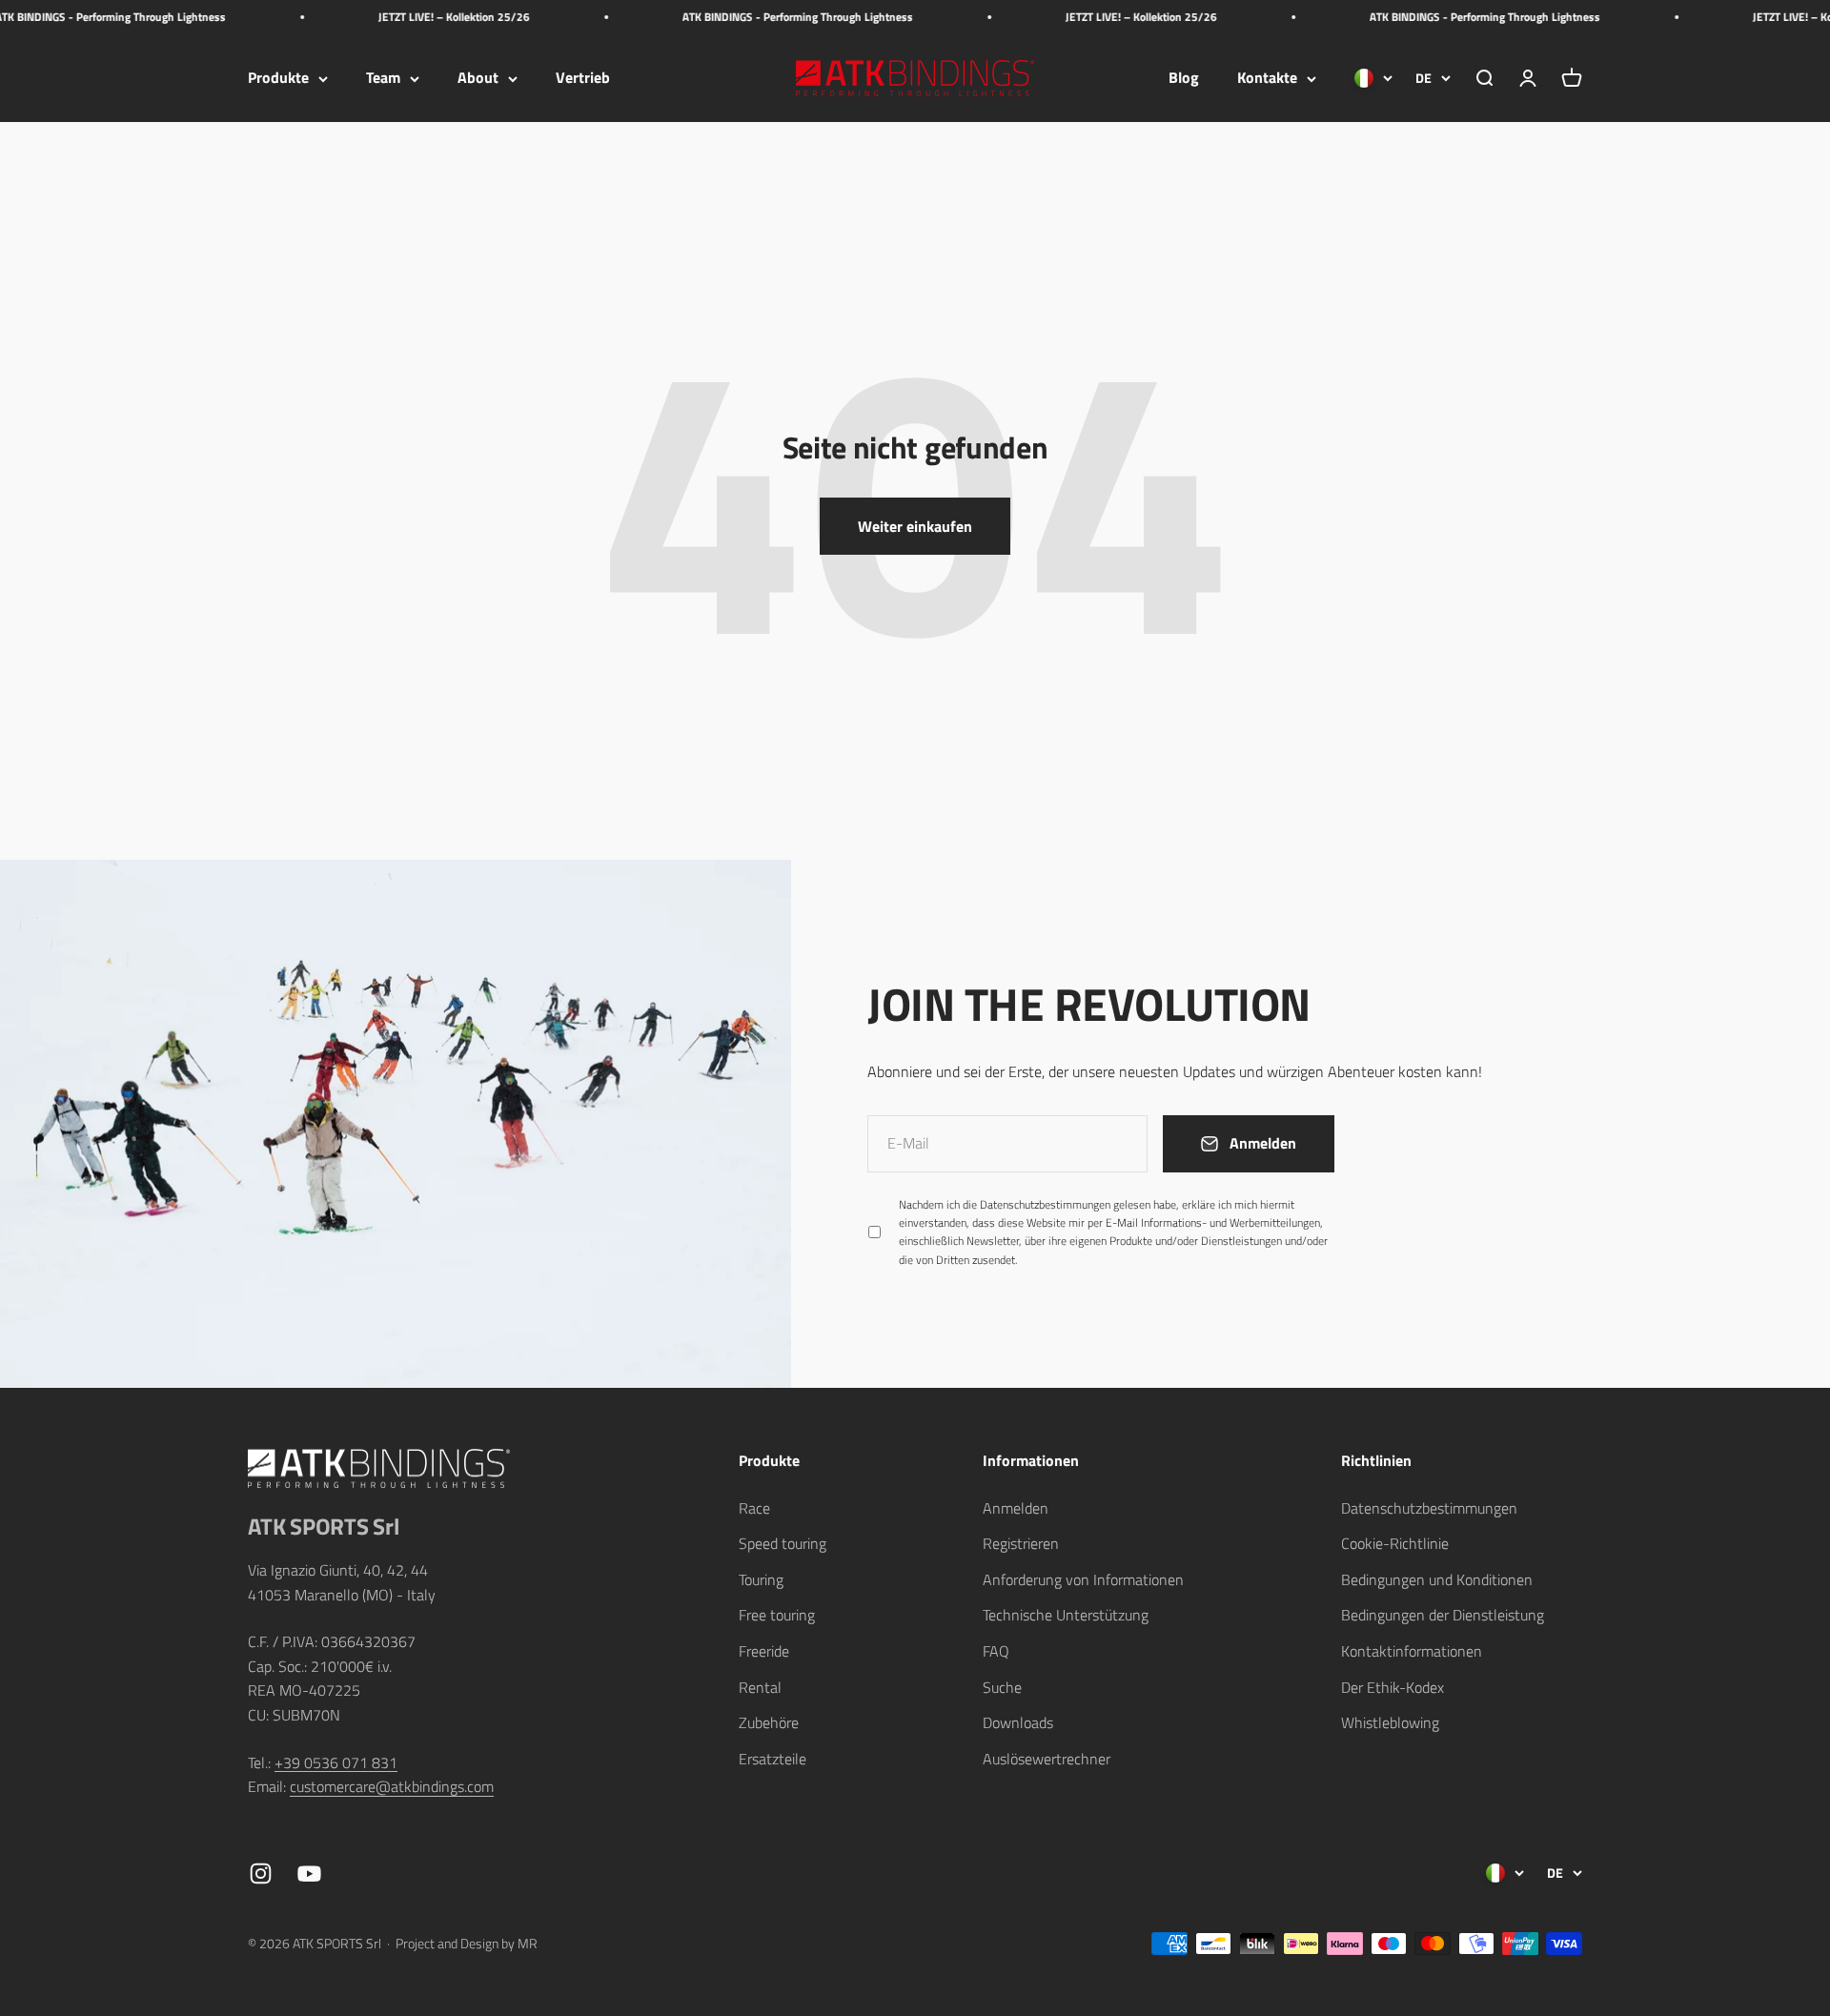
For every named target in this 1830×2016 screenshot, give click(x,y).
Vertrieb (583, 78)
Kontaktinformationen (1412, 1651)
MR (528, 1943)
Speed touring (783, 1543)
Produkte (278, 78)
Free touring (777, 1615)
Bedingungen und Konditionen (1437, 1579)
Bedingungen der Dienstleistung (1443, 1615)
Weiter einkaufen (915, 526)
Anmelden (1016, 1508)
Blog (1184, 78)
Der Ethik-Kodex (1393, 1687)
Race (754, 1508)
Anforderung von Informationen (1083, 1579)
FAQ (996, 1651)
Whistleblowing (1390, 1722)
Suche (1002, 1687)
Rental (760, 1687)
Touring (761, 1579)
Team (383, 78)
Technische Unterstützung (1066, 1615)
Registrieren (1021, 1543)
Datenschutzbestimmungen (1045, 1204)
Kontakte (1267, 78)
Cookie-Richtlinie (1395, 1543)
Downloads (1018, 1722)
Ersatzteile (773, 1759)
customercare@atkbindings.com (392, 1786)
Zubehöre (769, 1722)
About (478, 78)
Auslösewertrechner (1047, 1759)
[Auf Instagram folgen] (261, 1873)
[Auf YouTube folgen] (309, 1873)
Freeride (764, 1651)
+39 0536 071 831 (336, 1762)
